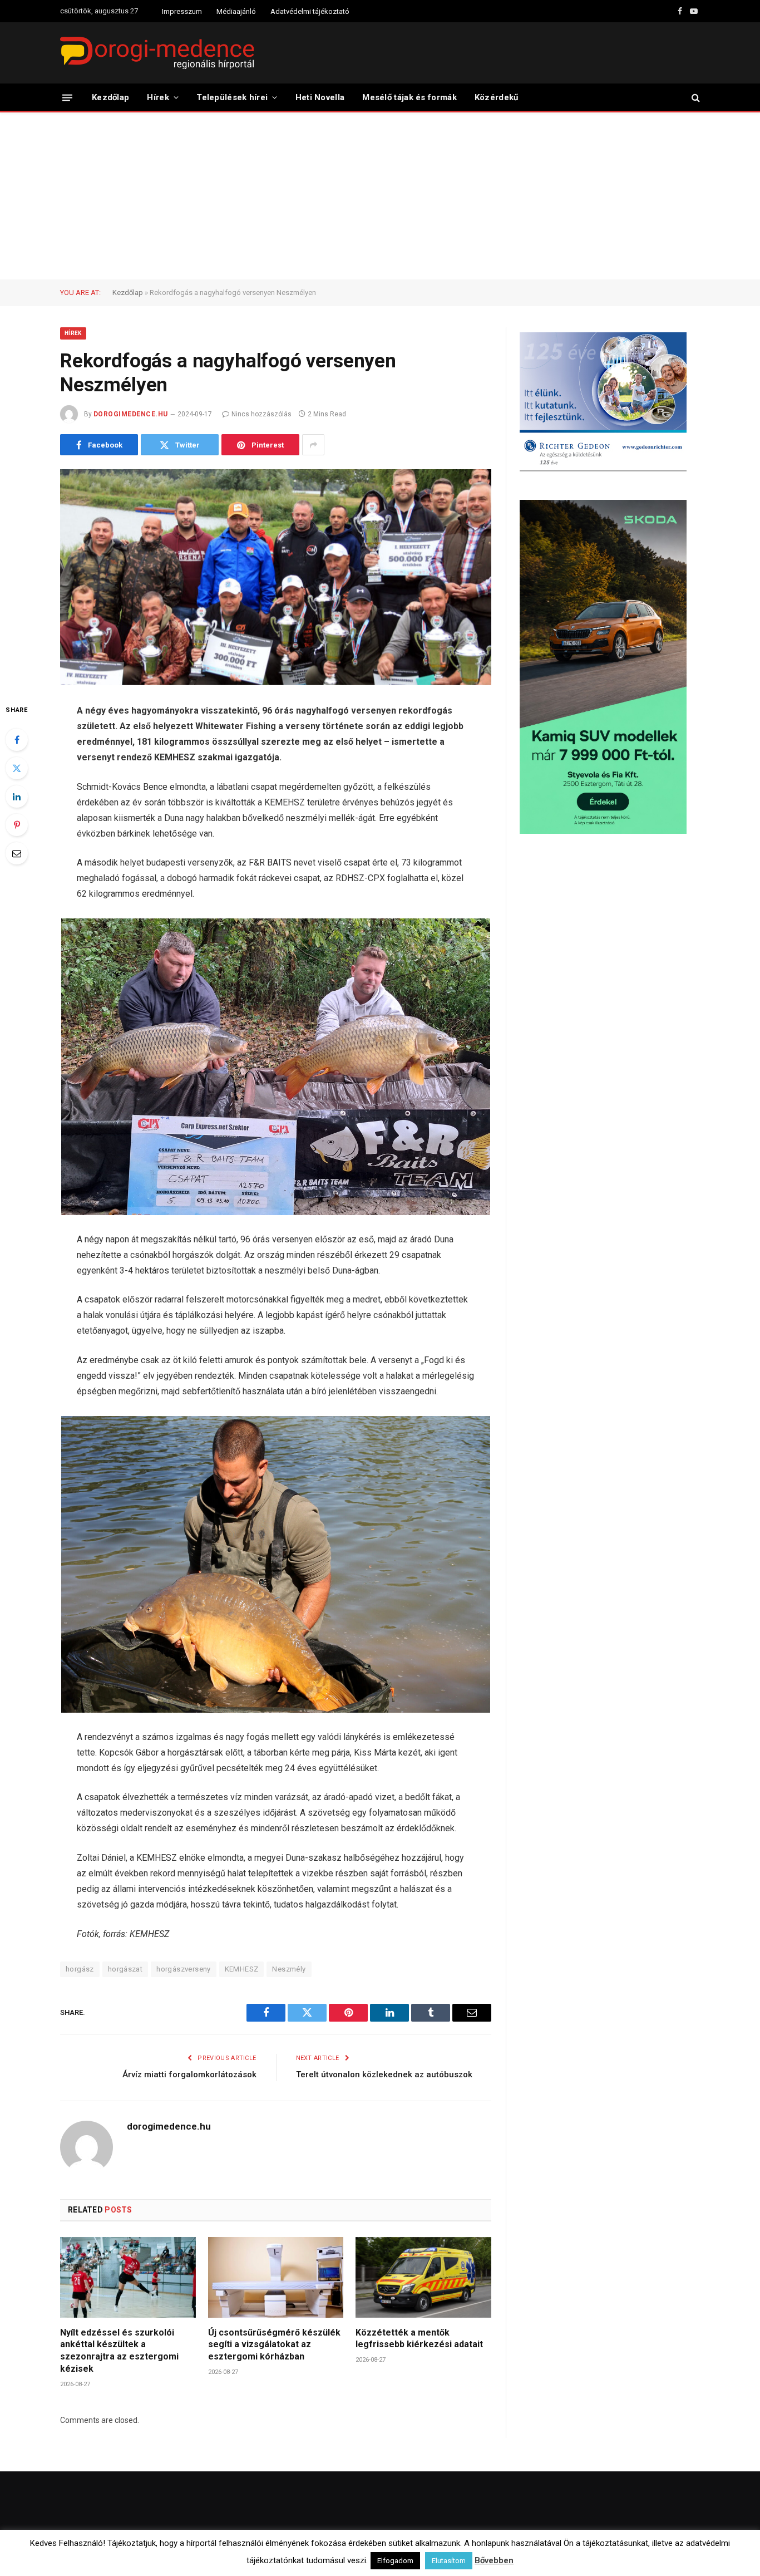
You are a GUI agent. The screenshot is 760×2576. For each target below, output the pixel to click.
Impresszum (182, 11)
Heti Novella (320, 97)
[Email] (17, 853)
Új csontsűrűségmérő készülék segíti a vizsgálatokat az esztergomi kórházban (274, 2345)
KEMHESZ (242, 1969)
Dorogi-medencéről (428, 2557)
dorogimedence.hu (131, 414)
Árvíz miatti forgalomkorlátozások (189, 2074)
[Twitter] (17, 768)
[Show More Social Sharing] (313, 445)
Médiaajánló (236, 11)
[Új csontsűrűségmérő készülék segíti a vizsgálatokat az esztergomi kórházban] (276, 2277)
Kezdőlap (110, 97)
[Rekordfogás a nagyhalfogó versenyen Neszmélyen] (276, 577)
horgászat (125, 1969)
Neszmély (289, 1969)
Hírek (158, 97)
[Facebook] (17, 740)
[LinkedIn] (17, 797)
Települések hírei (232, 97)
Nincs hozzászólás (261, 414)
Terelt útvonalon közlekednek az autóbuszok (384, 2074)
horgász (80, 1969)
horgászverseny (183, 1969)
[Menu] (67, 97)
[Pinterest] (17, 825)
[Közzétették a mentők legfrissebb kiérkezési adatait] (423, 2277)
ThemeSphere (184, 2557)
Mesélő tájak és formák (409, 97)
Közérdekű (497, 97)
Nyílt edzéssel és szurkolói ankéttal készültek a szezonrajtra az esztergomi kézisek (119, 2351)
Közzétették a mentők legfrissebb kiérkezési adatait (419, 2339)
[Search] (695, 98)
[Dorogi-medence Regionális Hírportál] (157, 53)
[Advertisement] (380, 196)
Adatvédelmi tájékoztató (310, 11)
